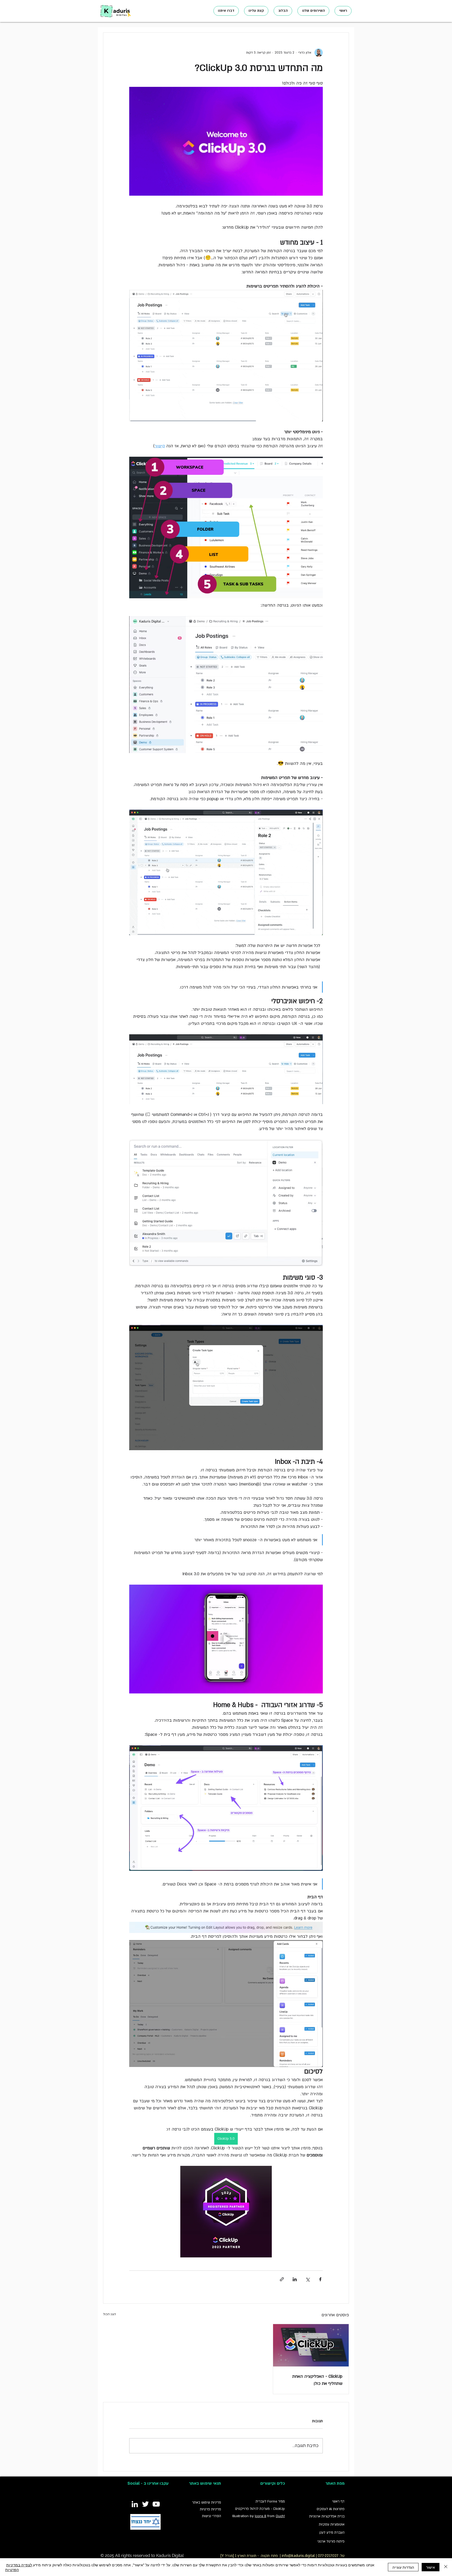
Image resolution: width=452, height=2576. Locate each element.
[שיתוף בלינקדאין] (295, 2279)
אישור (431, 2567)
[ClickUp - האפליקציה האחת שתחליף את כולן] (311, 2345)
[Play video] (226, 1639)
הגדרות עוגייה (403, 2567)
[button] (313, 11)
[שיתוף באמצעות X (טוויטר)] (307, 2279)
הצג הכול (109, 2314)
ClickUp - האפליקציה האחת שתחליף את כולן (317, 2380)
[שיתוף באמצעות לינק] (282, 2279)
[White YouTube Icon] (156, 2504)
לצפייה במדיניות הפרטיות (19, 2567)
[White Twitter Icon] (145, 2504)
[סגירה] (446, 2567)
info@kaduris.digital (298, 2556)
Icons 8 (261, 2516)
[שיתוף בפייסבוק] (320, 2279)
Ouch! (280, 2516)
